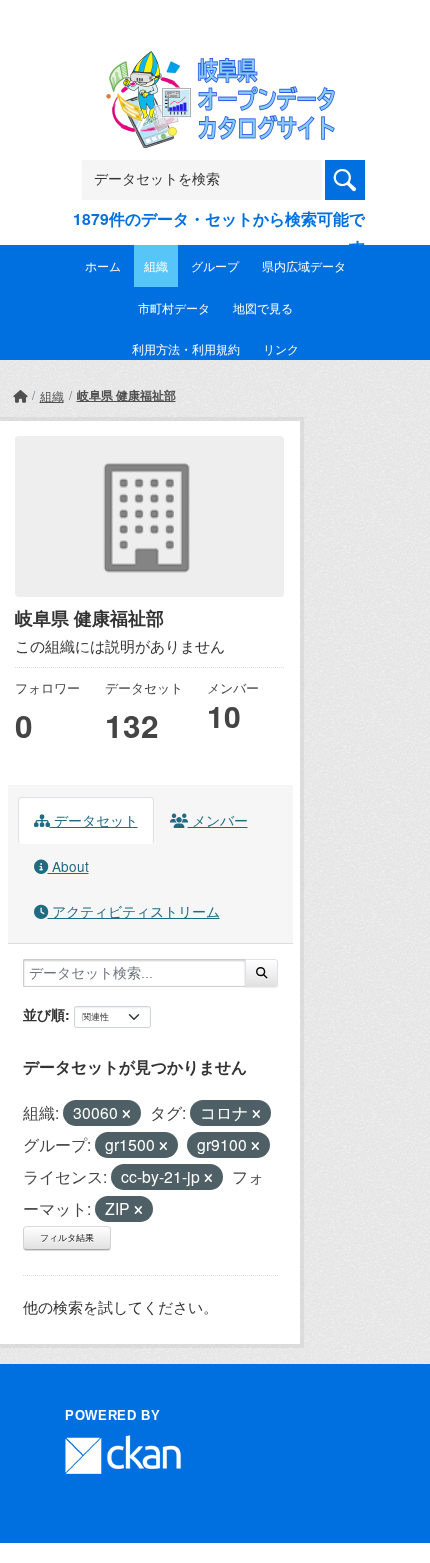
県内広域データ (304, 265)
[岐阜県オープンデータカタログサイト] (215, 64)
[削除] (126, 1114)
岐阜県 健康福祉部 (126, 395)
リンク (281, 348)
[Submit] (261, 973)
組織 (156, 265)
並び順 (44, 1014)
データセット (94, 820)
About (68, 866)
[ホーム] (20, 395)
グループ (215, 265)
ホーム (103, 265)
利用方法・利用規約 (186, 348)
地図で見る (263, 307)
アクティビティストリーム (134, 911)
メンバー (218, 820)
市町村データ (174, 307)
